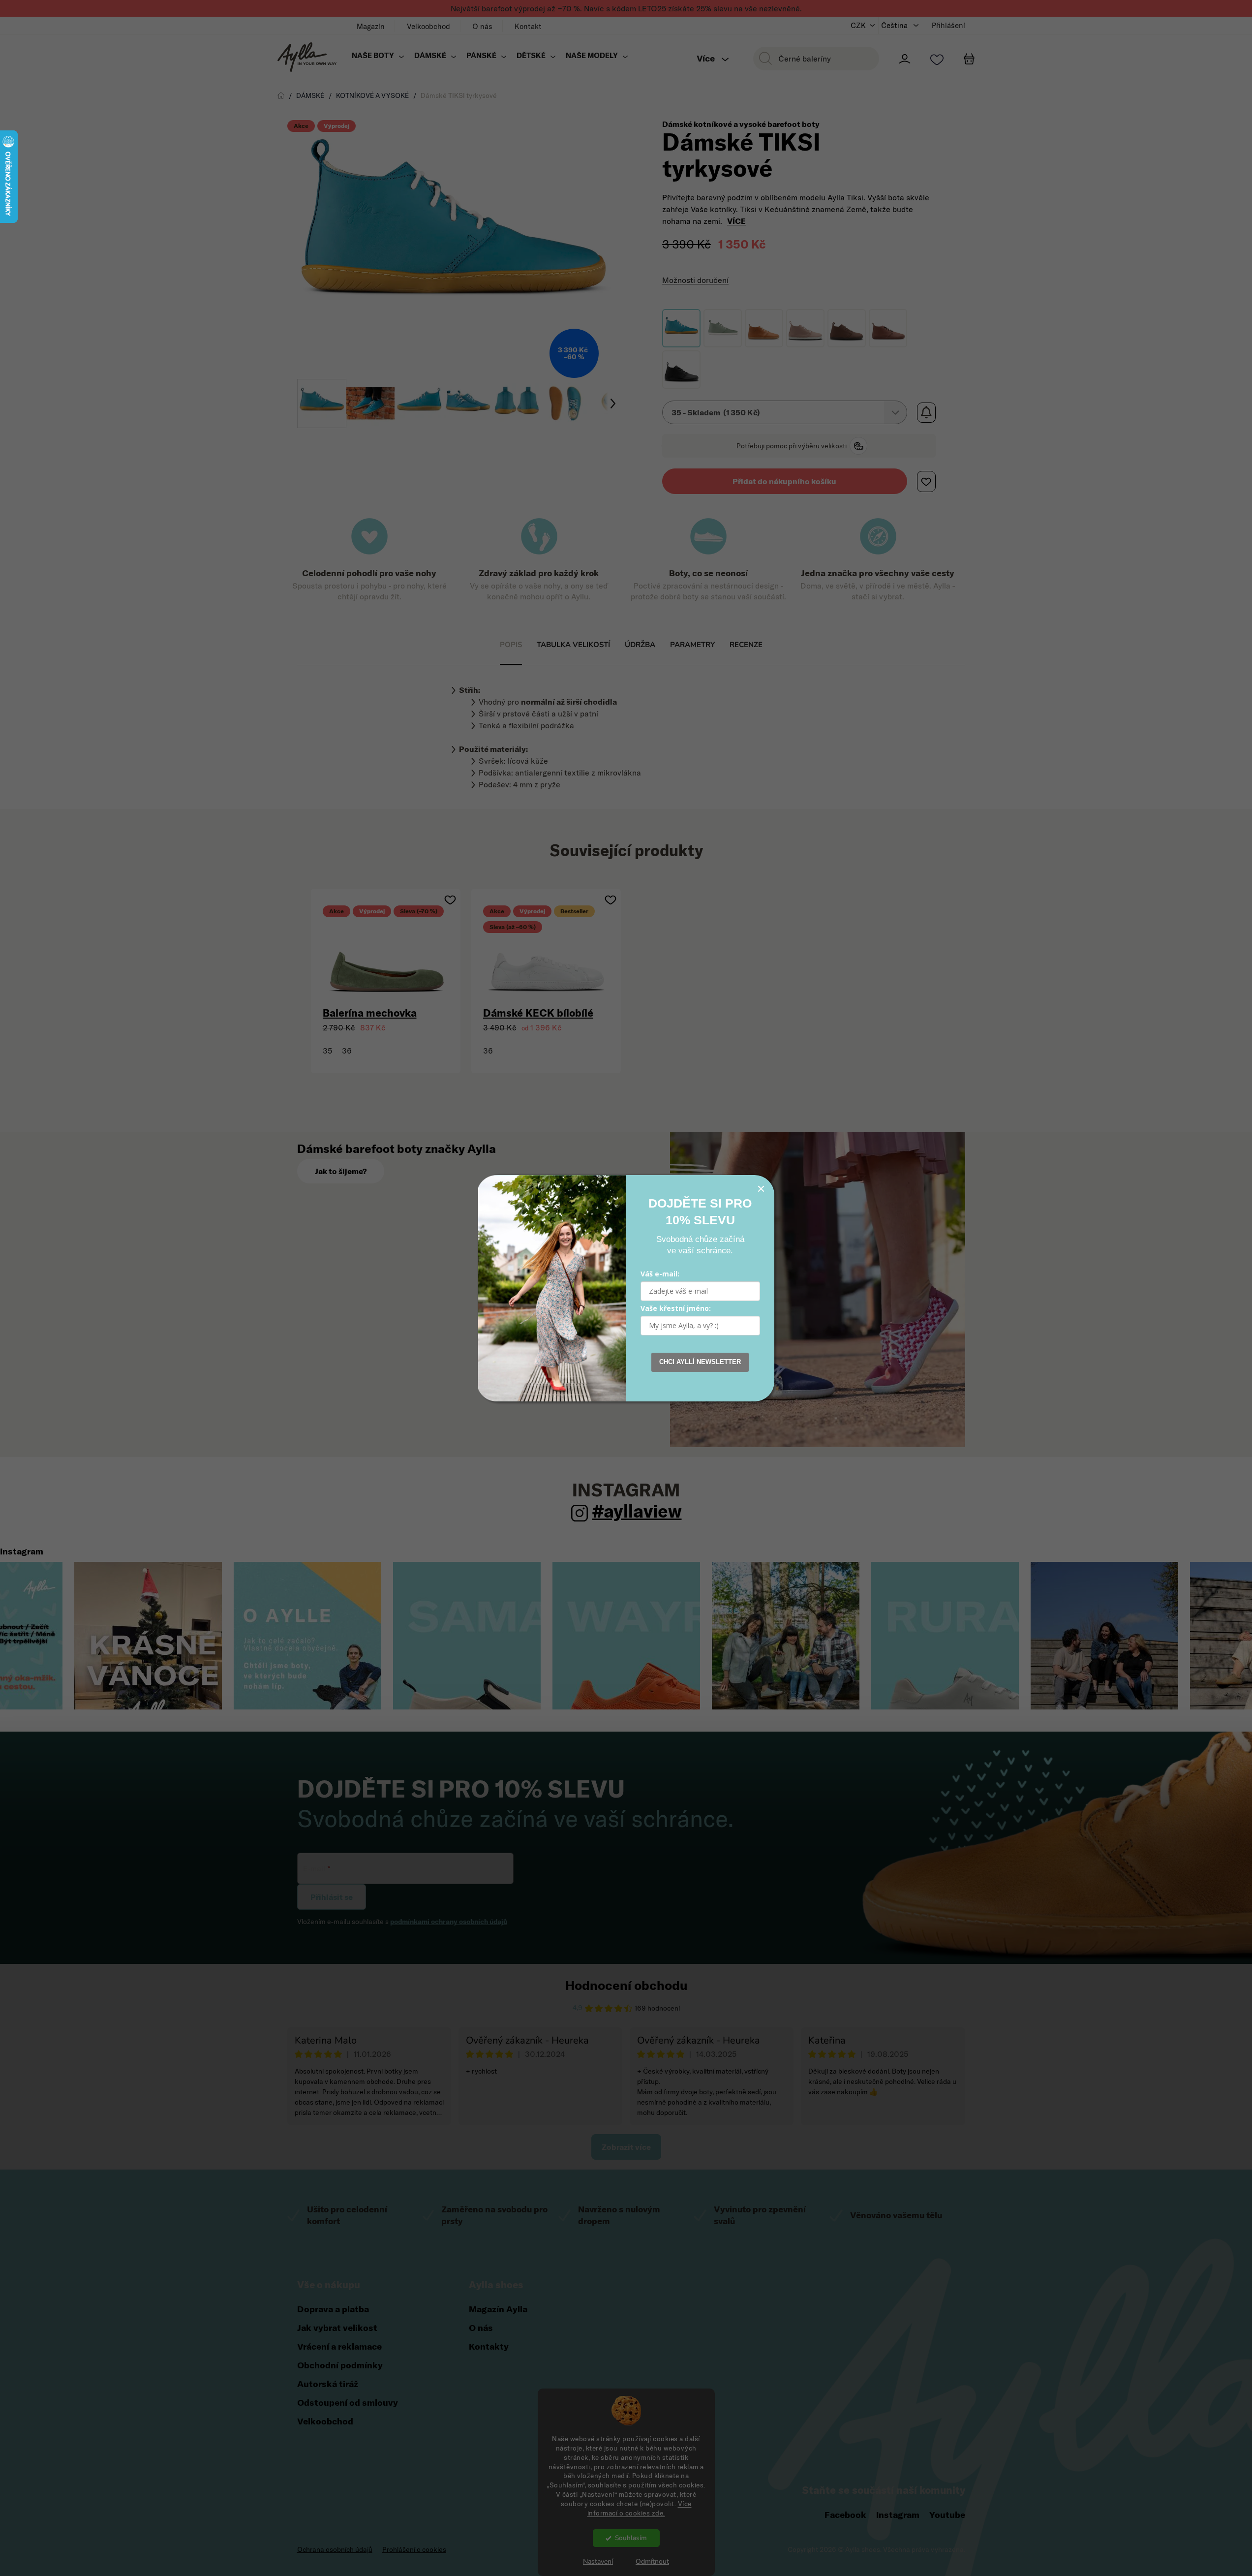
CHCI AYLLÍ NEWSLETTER (700, 1362)
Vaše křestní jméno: (676, 1308)
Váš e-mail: (660, 1274)
